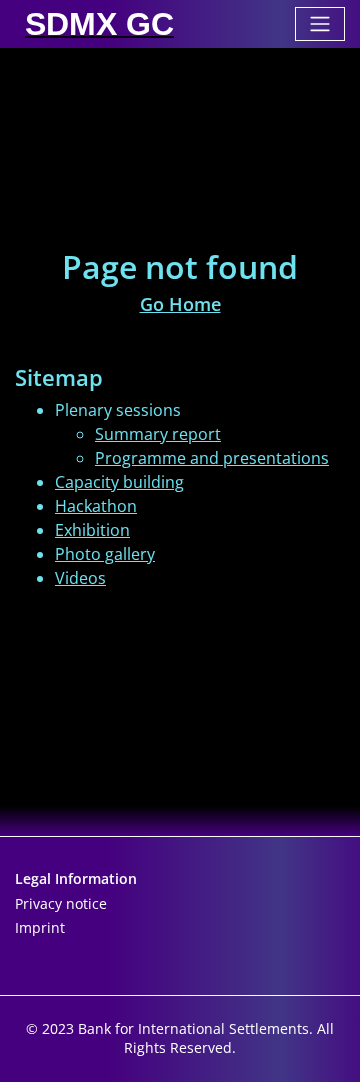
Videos (80, 578)
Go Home (180, 304)
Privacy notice (61, 903)
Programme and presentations (212, 458)
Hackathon (96, 506)
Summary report (158, 434)
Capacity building (119, 482)
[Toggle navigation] (320, 24)
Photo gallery (105, 554)
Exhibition (92, 530)
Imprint (40, 927)
